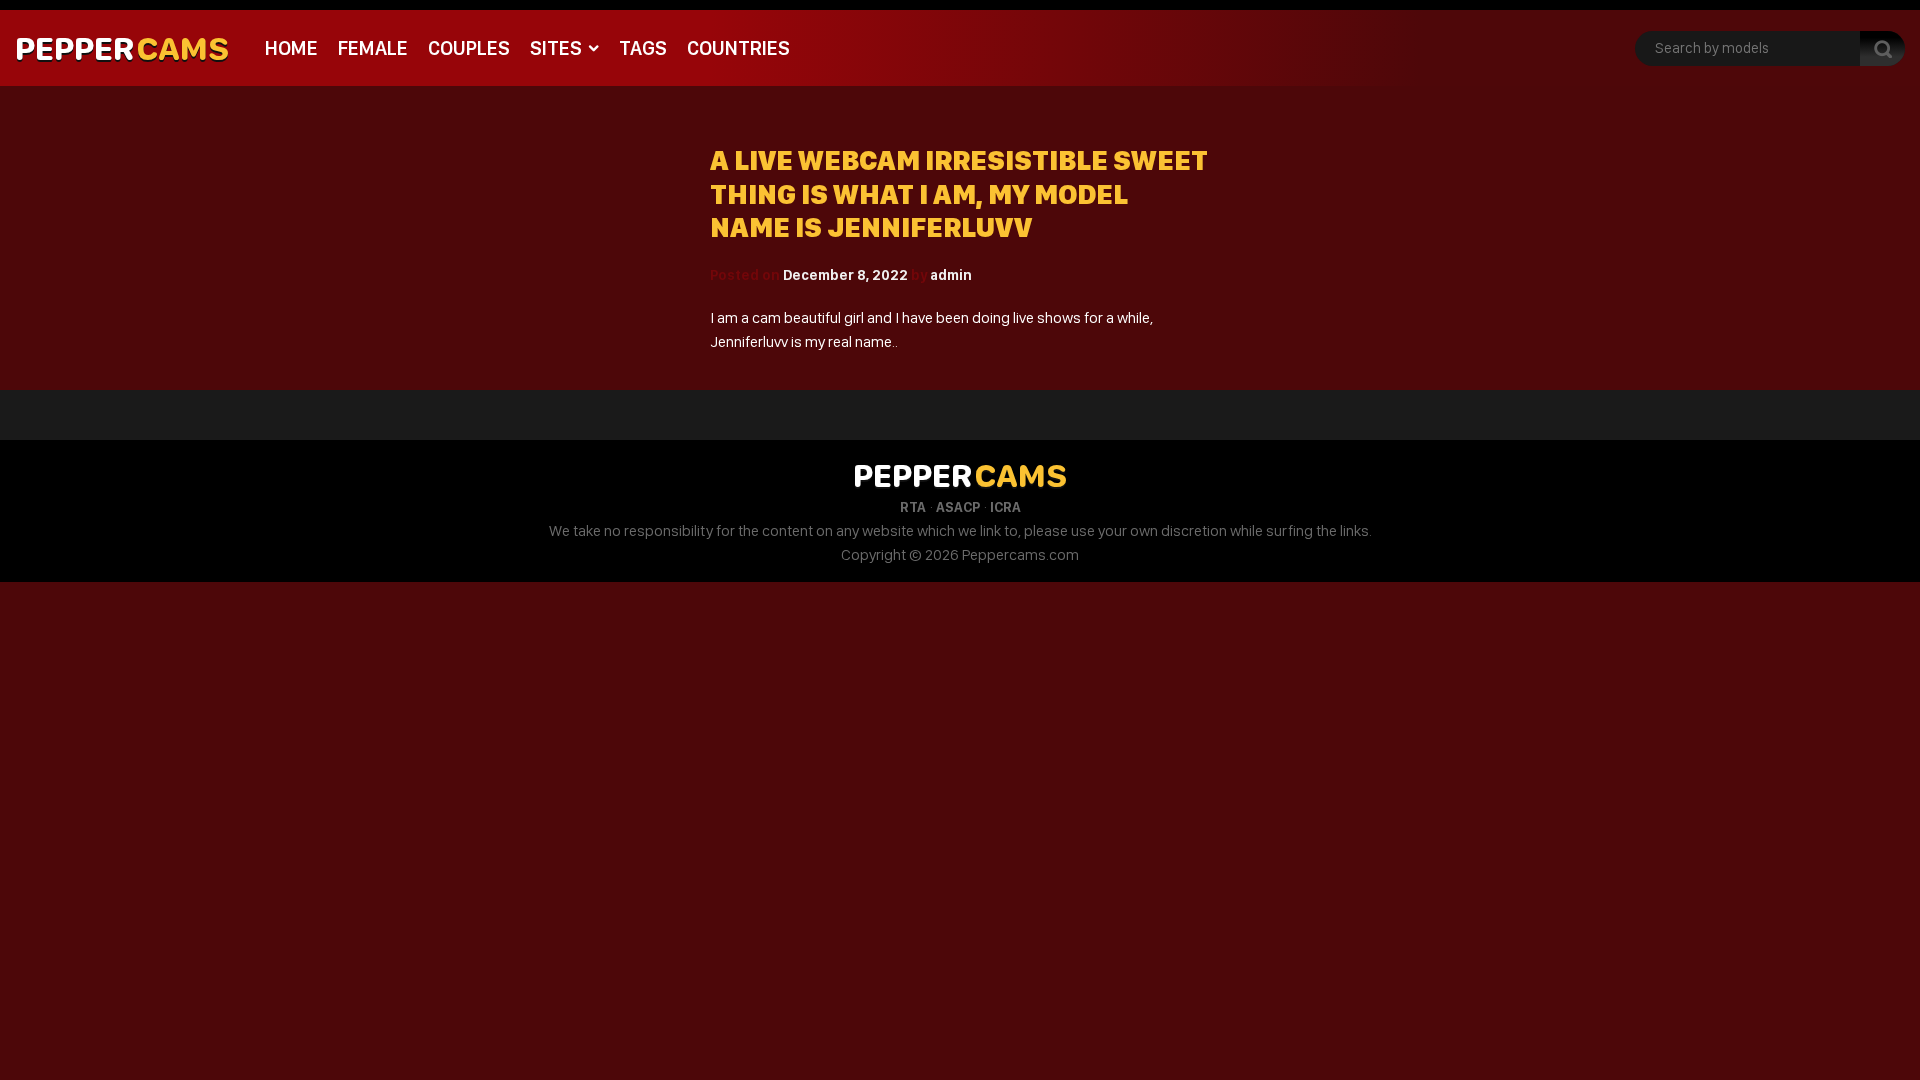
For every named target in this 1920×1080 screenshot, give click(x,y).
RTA (913, 507)
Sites (556, 48)
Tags (643, 48)
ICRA (1005, 507)
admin (951, 275)
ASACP (958, 507)
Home (291, 48)
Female (373, 48)
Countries (738, 48)
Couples (469, 48)
